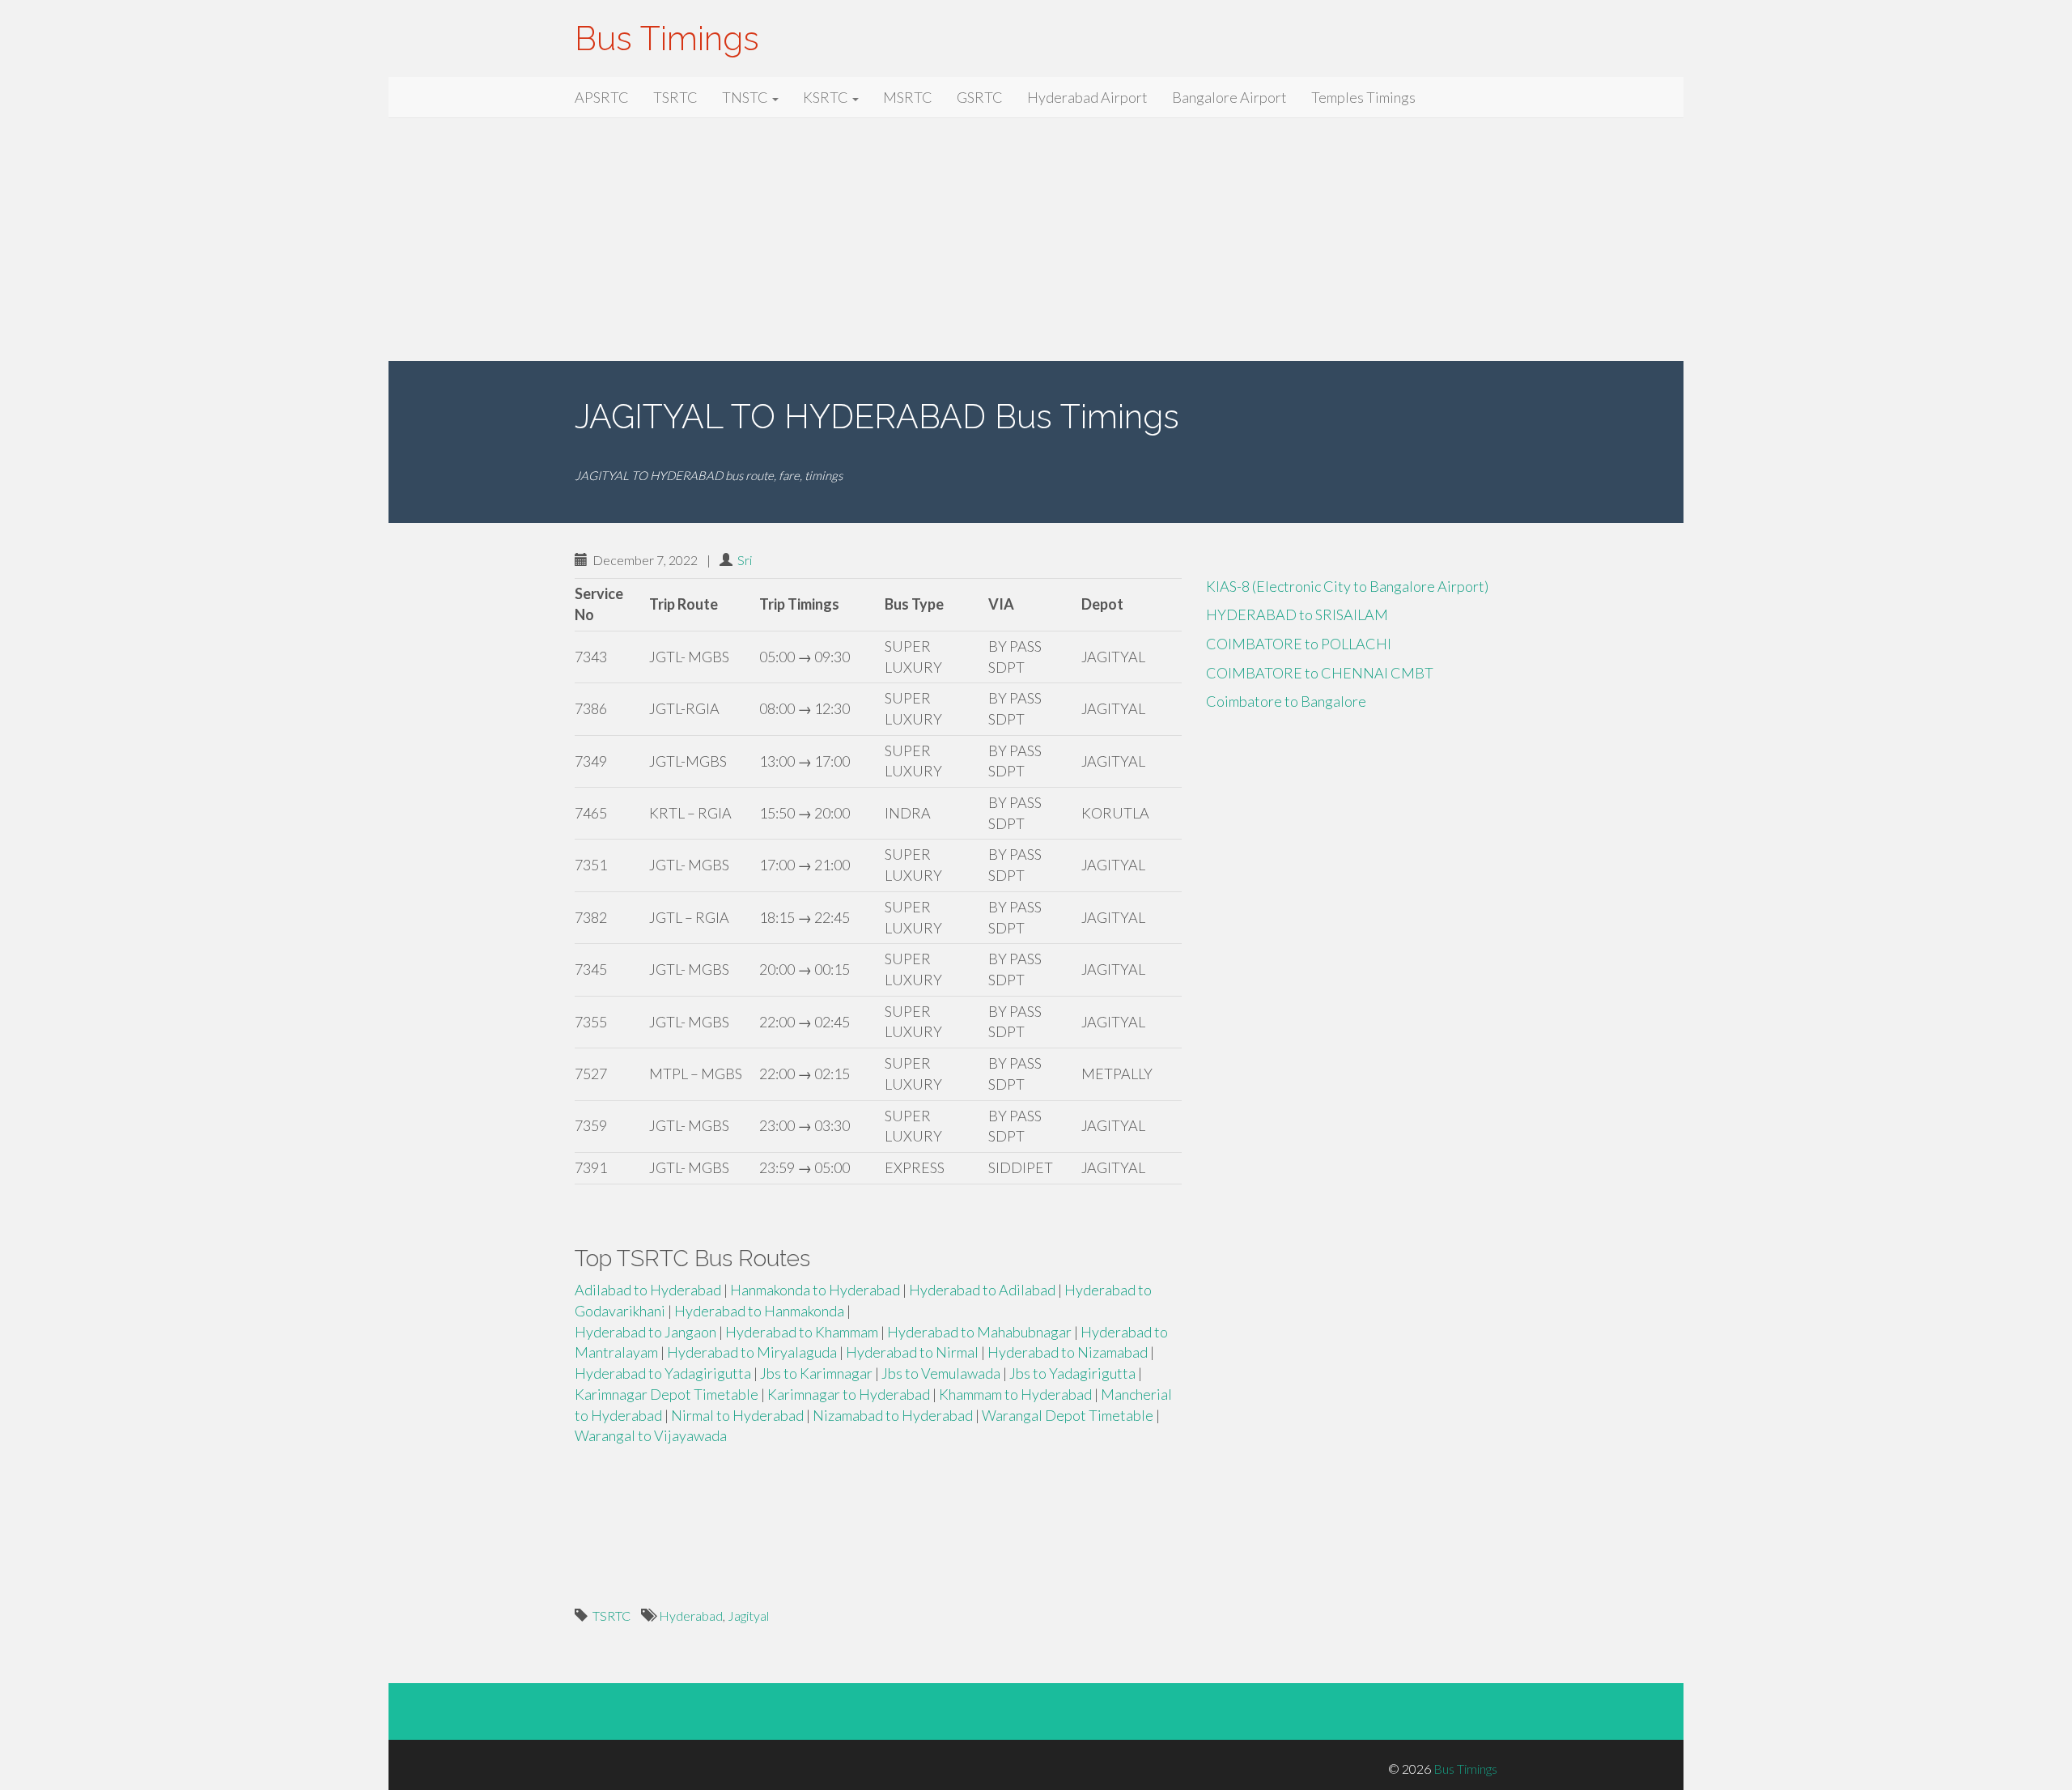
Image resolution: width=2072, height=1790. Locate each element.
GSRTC (980, 97)
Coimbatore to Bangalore (1286, 701)
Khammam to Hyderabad (1015, 1394)
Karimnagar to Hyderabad (849, 1394)
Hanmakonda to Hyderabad (815, 1290)
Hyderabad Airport (1087, 97)
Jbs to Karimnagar (816, 1373)
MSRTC (908, 97)
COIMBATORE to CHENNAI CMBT (1320, 673)
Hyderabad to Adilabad (982, 1290)
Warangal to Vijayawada (651, 1435)
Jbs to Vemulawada (941, 1373)
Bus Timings (667, 38)
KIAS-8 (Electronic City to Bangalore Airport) (1347, 586)
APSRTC (602, 97)
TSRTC (675, 97)
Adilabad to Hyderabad (648, 1290)
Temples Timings (1363, 97)
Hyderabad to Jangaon (645, 1332)
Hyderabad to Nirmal (912, 1352)
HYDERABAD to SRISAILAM (1297, 614)
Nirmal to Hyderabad (737, 1415)
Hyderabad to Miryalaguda (752, 1352)
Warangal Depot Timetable (1068, 1415)
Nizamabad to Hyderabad (893, 1415)
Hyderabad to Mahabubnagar (979, 1332)
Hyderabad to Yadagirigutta (663, 1373)
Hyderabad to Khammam (802, 1332)
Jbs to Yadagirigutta (1072, 1373)
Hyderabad (691, 1616)
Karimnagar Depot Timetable (667, 1394)
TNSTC (746, 97)
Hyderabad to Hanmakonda (759, 1311)
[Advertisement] (1036, 240)
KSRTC (827, 97)
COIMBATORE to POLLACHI (1299, 644)
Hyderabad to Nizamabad (1068, 1352)
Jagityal (748, 1616)
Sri (745, 560)
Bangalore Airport (1229, 97)
